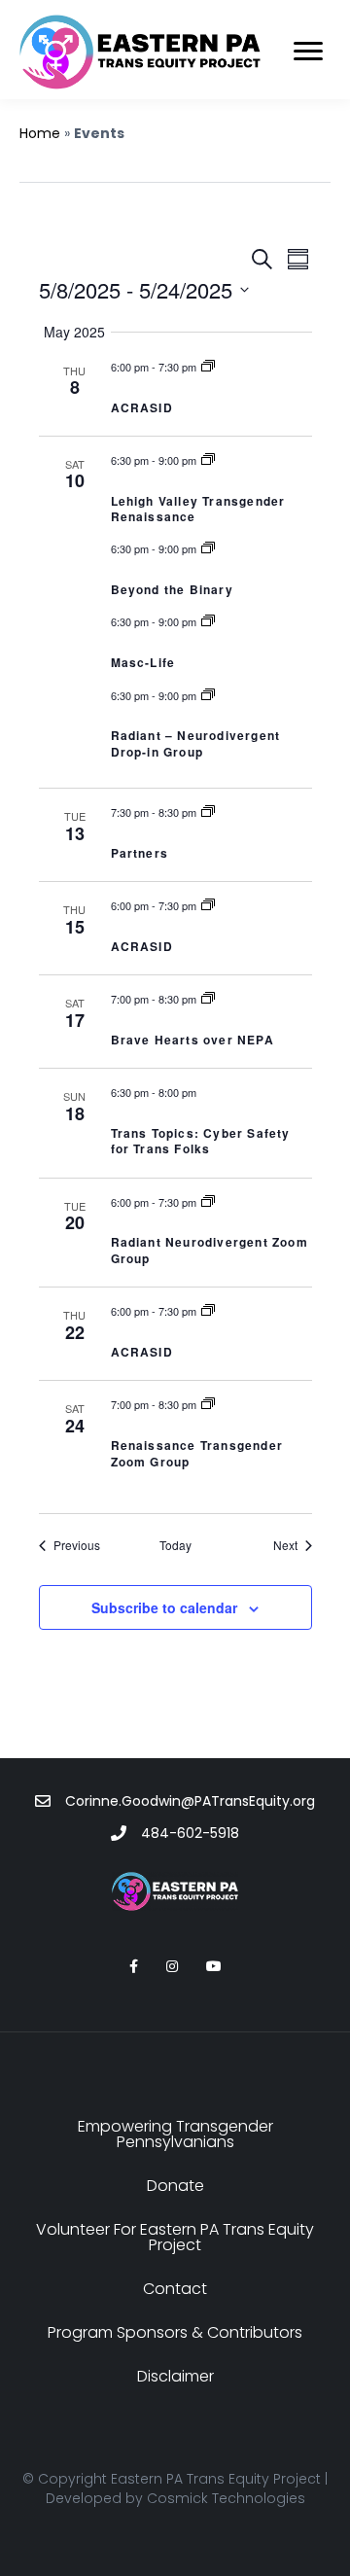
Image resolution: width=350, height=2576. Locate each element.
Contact (175, 2289)
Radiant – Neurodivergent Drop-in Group (196, 743)
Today (175, 1545)
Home (40, 133)
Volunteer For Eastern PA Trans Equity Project (175, 2237)
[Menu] (308, 52)
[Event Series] (208, 367)
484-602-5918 (190, 1833)
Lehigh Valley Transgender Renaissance (198, 509)
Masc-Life (143, 662)
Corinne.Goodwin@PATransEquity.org (190, 1801)
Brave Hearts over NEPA (192, 1040)
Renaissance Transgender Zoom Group (197, 1453)
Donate (175, 2186)
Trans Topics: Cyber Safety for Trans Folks (201, 1141)
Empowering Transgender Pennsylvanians (175, 2134)
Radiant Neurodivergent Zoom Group (210, 1250)
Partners (140, 853)
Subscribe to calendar (164, 1608)
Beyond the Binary (172, 589)
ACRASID (142, 407)
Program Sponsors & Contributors (175, 2332)
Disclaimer (175, 2376)
